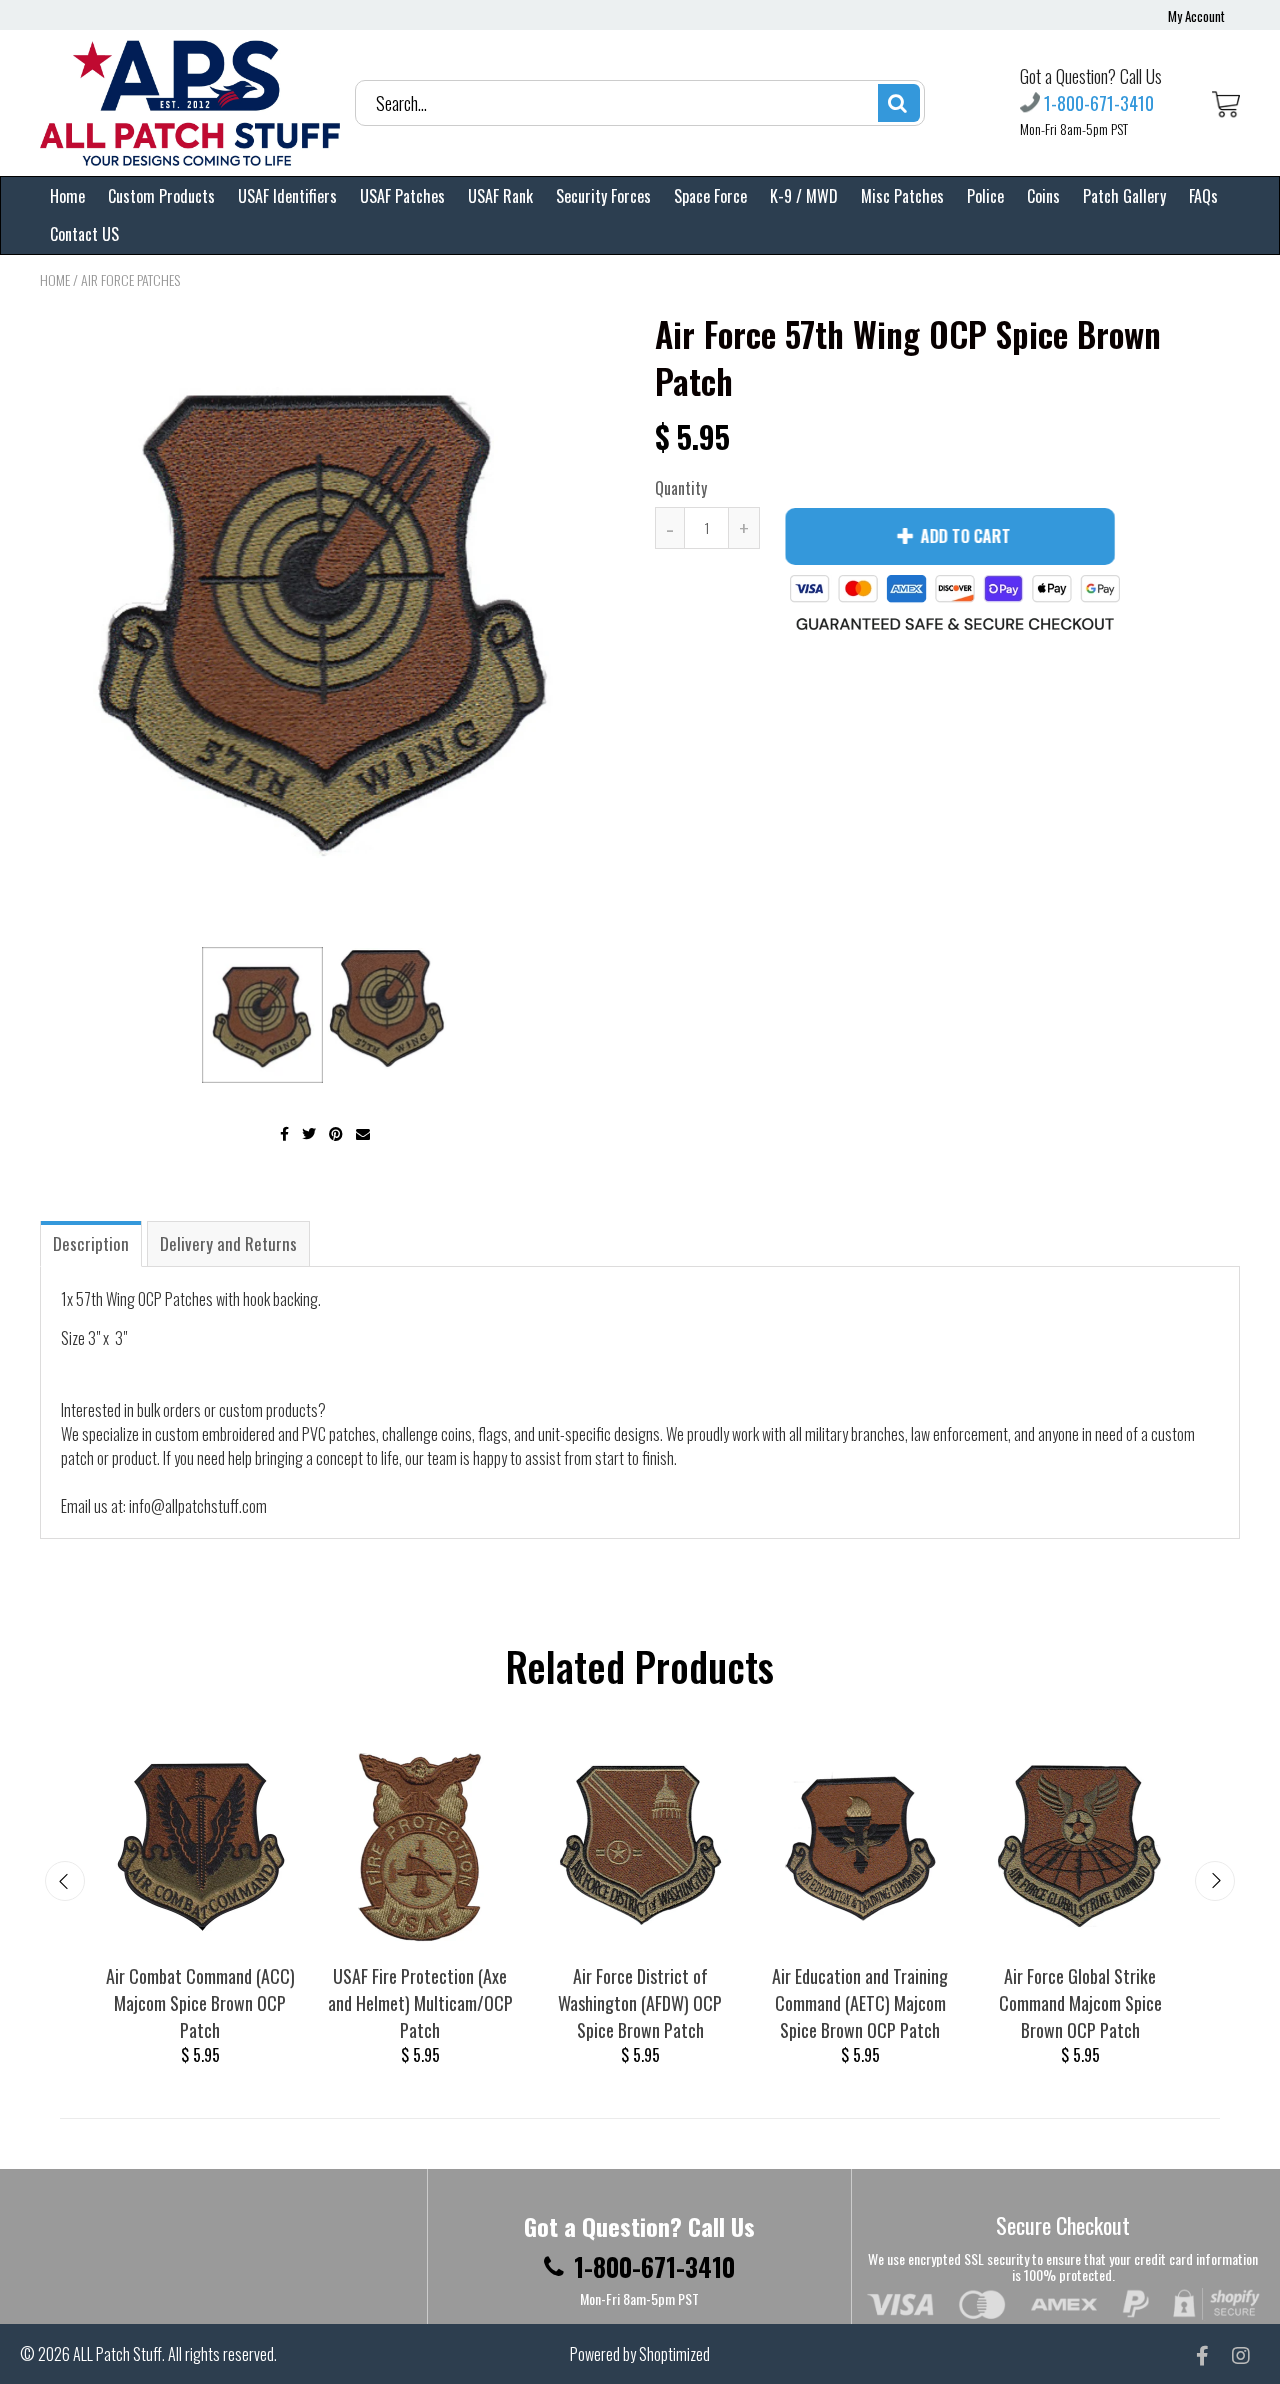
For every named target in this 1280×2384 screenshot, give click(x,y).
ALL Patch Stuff (117, 2354)
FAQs (1203, 196)
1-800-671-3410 (1099, 103)
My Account (1196, 16)
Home (67, 196)
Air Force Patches (130, 279)
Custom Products (161, 196)
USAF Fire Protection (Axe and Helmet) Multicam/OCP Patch (420, 2003)
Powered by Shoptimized (640, 2354)
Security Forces (603, 196)
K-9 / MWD (804, 196)
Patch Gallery (1124, 196)
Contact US (84, 234)
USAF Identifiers (287, 196)
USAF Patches (402, 196)
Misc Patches (902, 196)
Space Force (710, 196)
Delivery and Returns (228, 1243)
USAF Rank (500, 196)
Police (985, 196)
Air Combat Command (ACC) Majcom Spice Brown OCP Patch (200, 2003)
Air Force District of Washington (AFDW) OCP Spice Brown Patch (640, 2003)
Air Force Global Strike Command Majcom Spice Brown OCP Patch (1080, 2003)
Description (91, 1243)
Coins (1043, 196)
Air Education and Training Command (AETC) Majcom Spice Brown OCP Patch (860, 2003)
